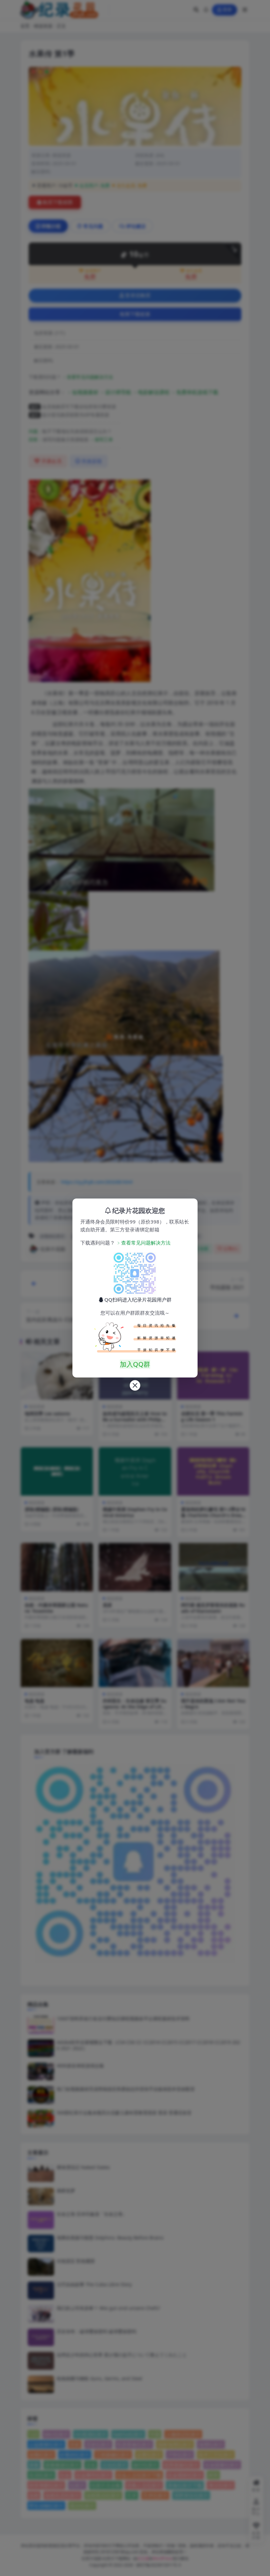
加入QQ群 (135, 1364)
